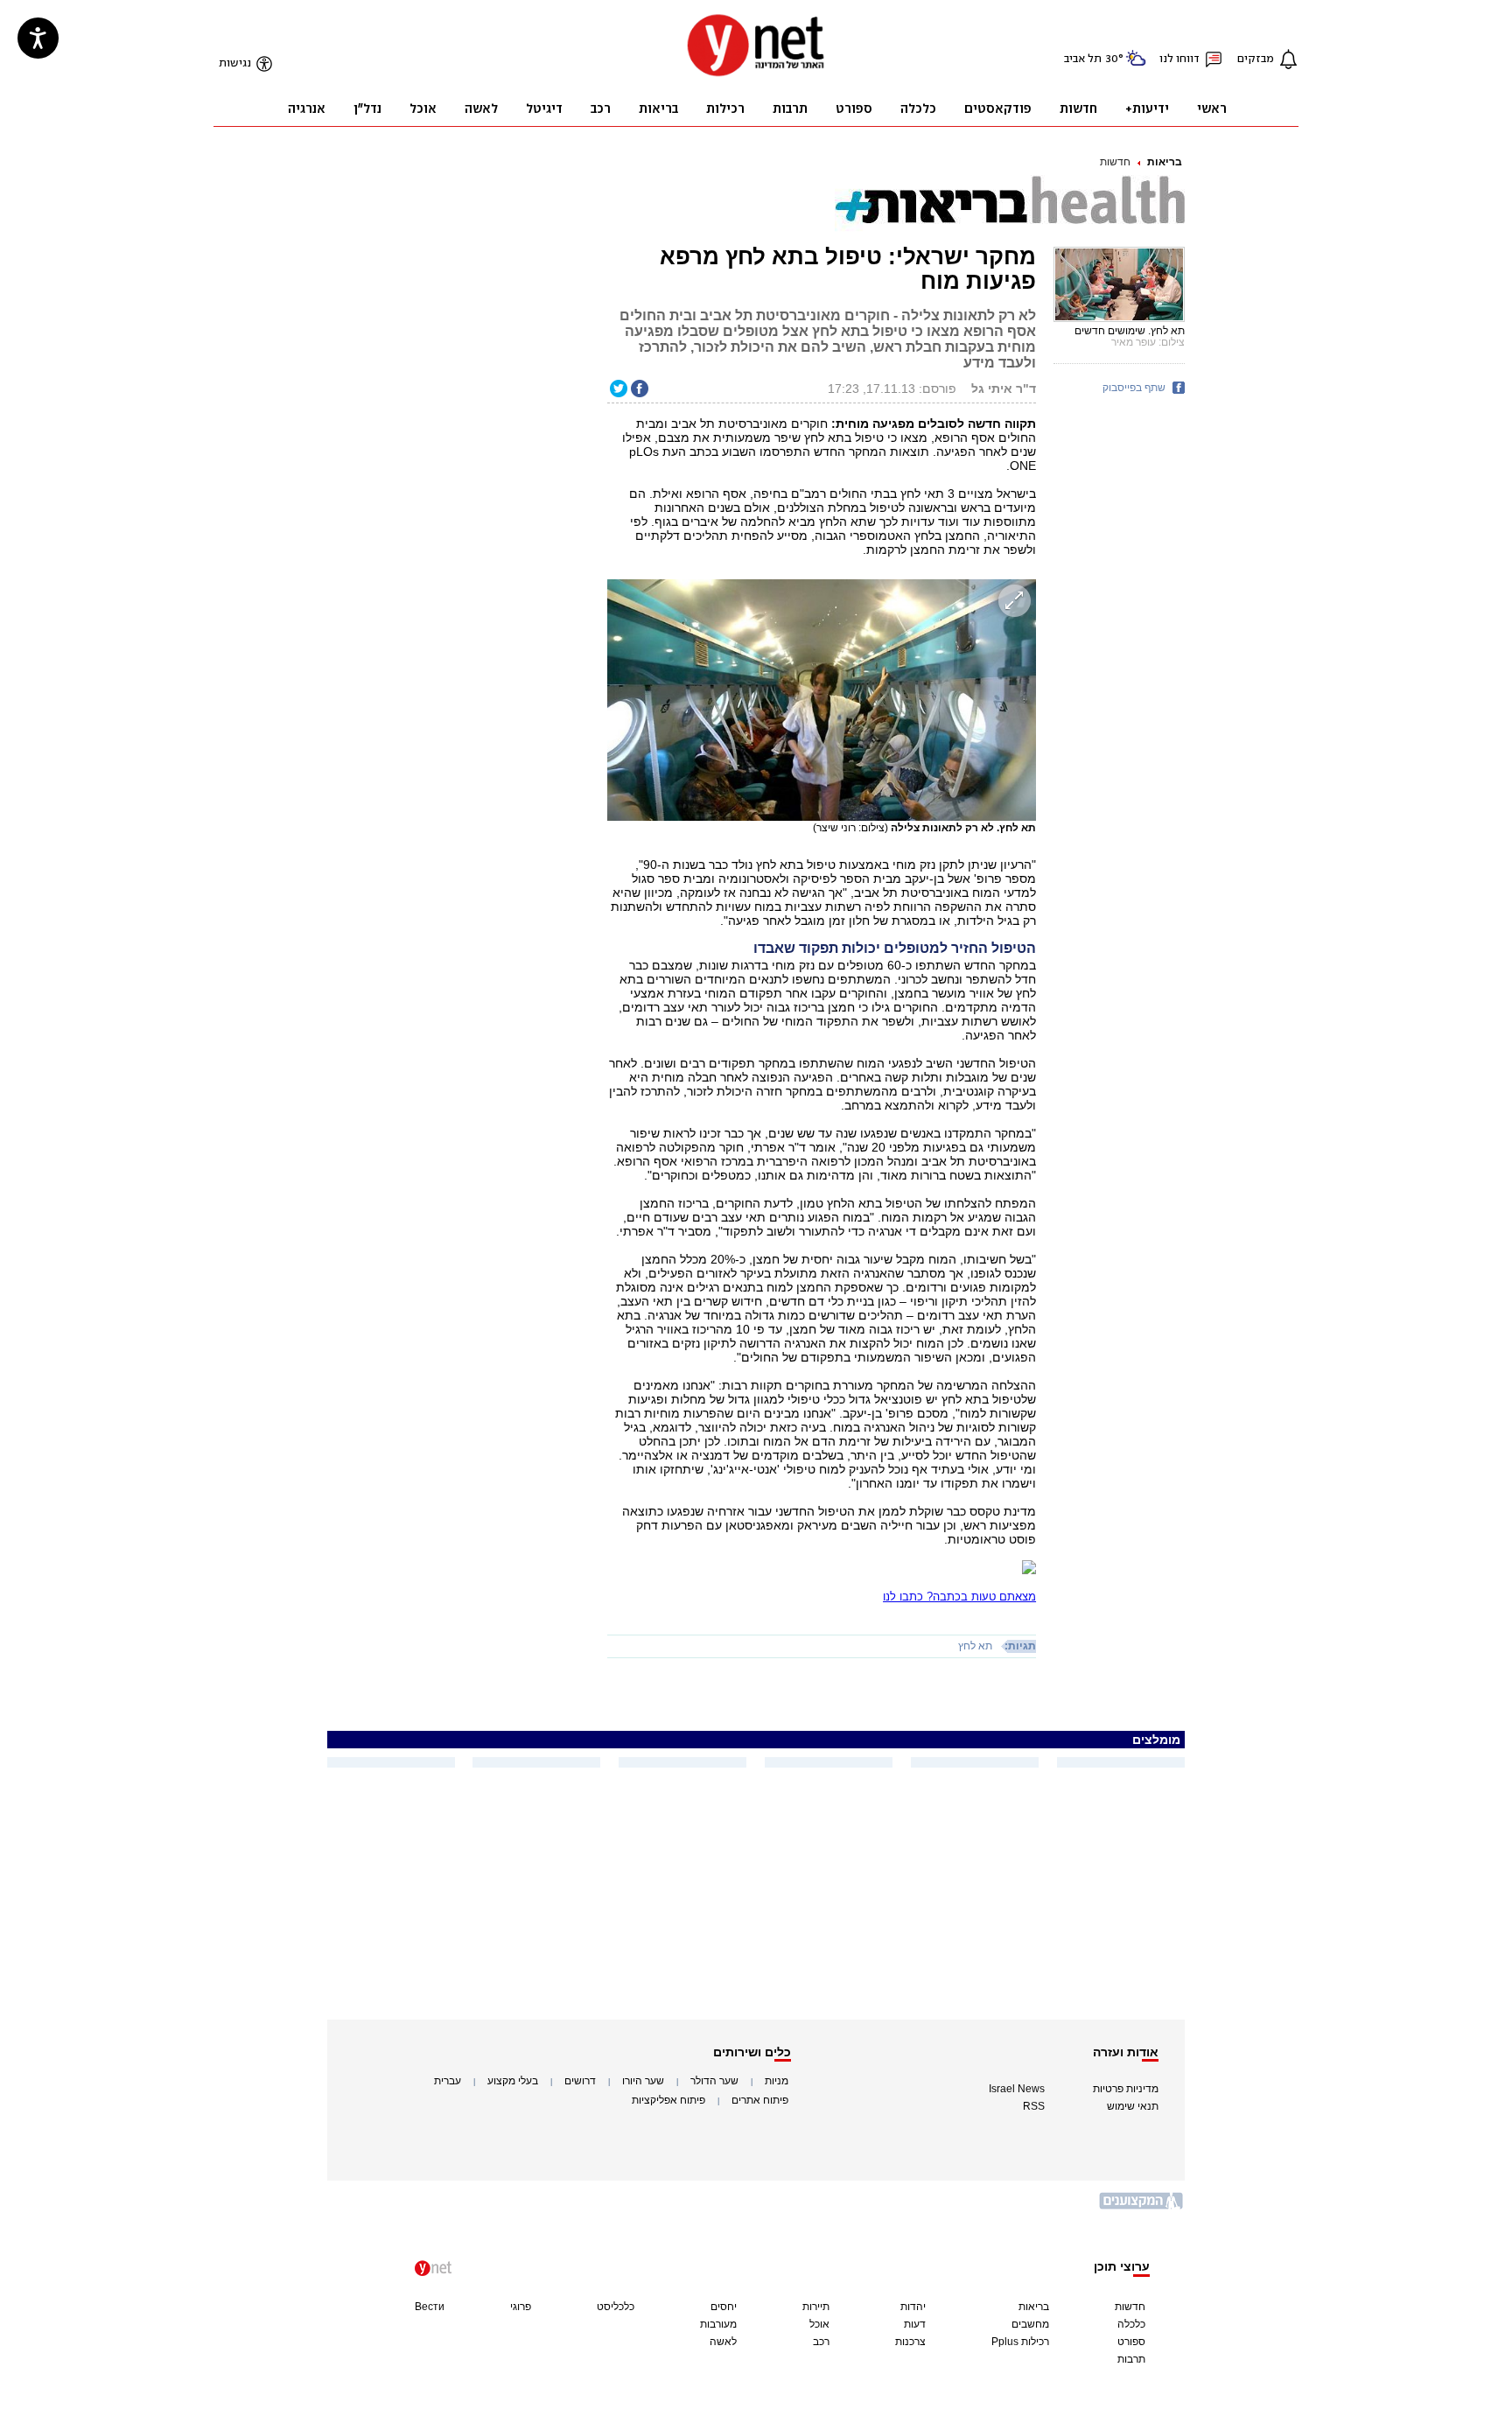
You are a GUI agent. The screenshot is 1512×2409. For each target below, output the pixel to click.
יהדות (913, 2307)
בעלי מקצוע (513, 2081)
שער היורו (643, 2081)
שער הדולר (714, 2081)
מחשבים (1030, 2324)
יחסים (724, 2307)
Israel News (1017, 2089)
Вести (430, 2307)
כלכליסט (616, 2307)
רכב (821, 2342)
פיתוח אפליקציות (668, 2100)
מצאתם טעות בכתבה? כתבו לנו (959, 1597)
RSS (1034, 2106)
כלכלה (1131, 2324)
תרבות (1131, 2359)
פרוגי (521, 2307)
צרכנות (910, 2342)
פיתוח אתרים (760, 2100)
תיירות (816, 2307)
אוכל (819, 2324)
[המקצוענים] (1142, 2207)
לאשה (723, 2342)
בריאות (1165, 162)
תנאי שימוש (1133, 2106)
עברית (448, 2081)
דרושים (580, 2081)
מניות (777, 2081)
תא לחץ (975, 1646)
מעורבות (718, 2324)
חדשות (1115, 162)
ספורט (1131, 2342)
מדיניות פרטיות (1126, 2089)
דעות (915, 2324)
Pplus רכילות (1020, 2342)
